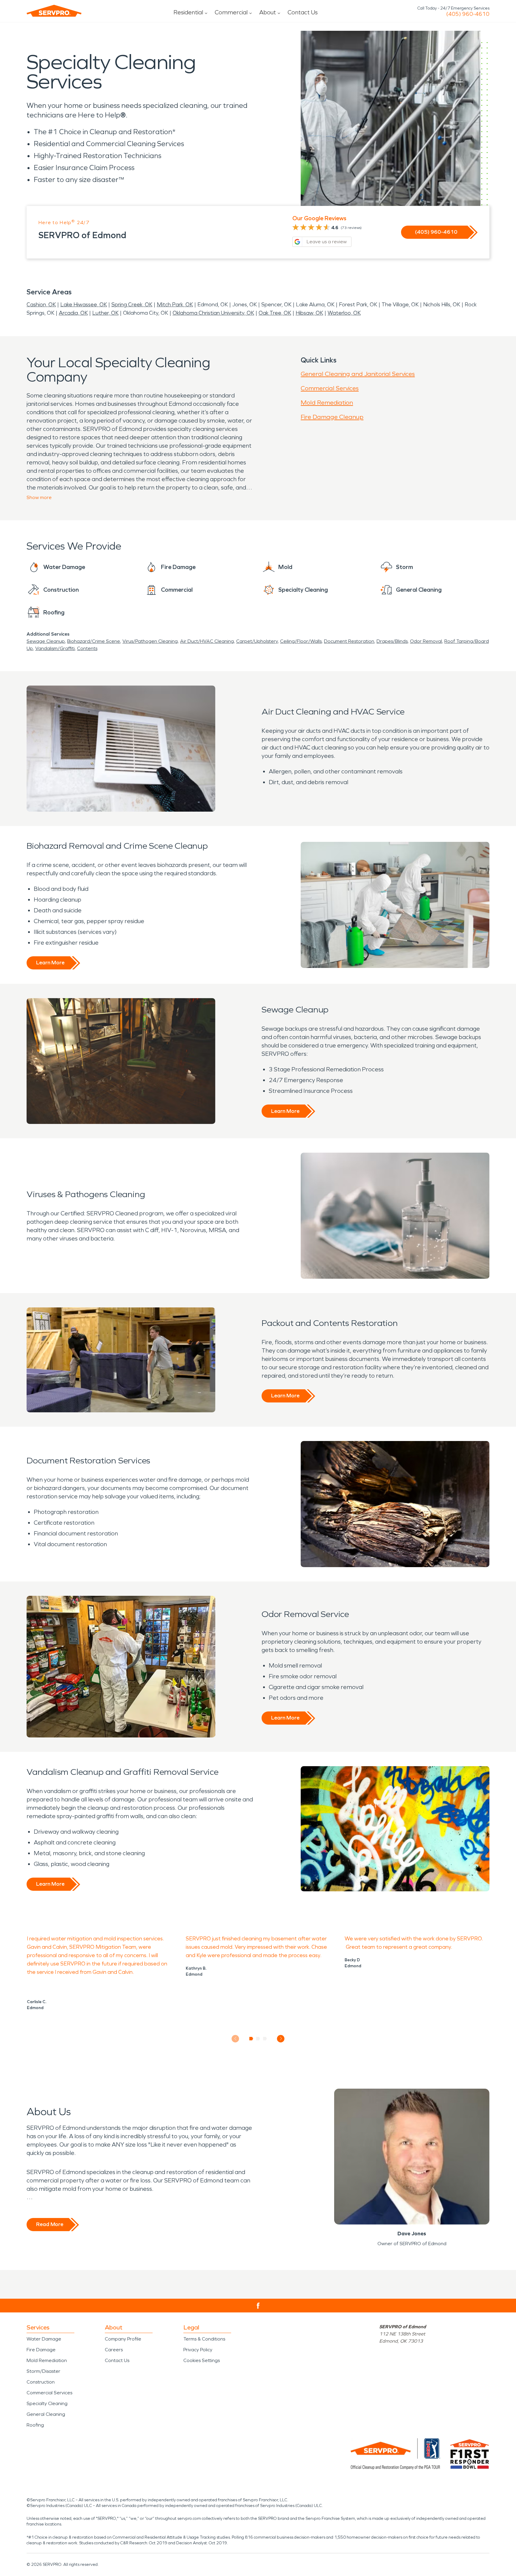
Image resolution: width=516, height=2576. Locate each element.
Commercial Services (330, 388)
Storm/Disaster (43, 2371)
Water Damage (44, 2339)
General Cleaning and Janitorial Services (358, 374)
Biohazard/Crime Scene (94, 641)
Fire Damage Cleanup (332, 417)
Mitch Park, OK (175, 305)
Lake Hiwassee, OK (84, 305)
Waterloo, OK (344, 313)
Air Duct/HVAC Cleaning (207, 641)
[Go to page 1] (251, 2039)
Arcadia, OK (73, 313)
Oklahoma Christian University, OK (213, 313)
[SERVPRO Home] (54, 11)
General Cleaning (46, 2414)
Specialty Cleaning (47, 2403)
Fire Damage (41, 2350)
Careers (114, 2350)
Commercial (231, 12)
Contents (87, 648)
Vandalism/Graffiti (55, 648)
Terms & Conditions (204, 2339)
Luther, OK (105, 313)
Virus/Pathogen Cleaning (150, 641)
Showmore (39, 497)
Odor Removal (426, 641)
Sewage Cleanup (46, 641)
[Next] (281, 2039)
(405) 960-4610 (468, 14)
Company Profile (123, 2339)
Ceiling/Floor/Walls (301, 641)
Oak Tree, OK (275, 313)
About (268, 12)
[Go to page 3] (265, 2039)
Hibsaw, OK (309, 313)
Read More (50, 2224)
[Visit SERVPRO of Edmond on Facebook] (258, 2306)
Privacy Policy (198, 2350)
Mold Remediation (327, 403)
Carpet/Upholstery (257, 641)
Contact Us (303, 12)
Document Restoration (349, 641)
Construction (41, 2382)
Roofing (35, 2425)
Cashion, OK (41, 305)
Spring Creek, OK (132, 305)
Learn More (50, 963)
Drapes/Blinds (392, 641)
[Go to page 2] (258, 2039)
